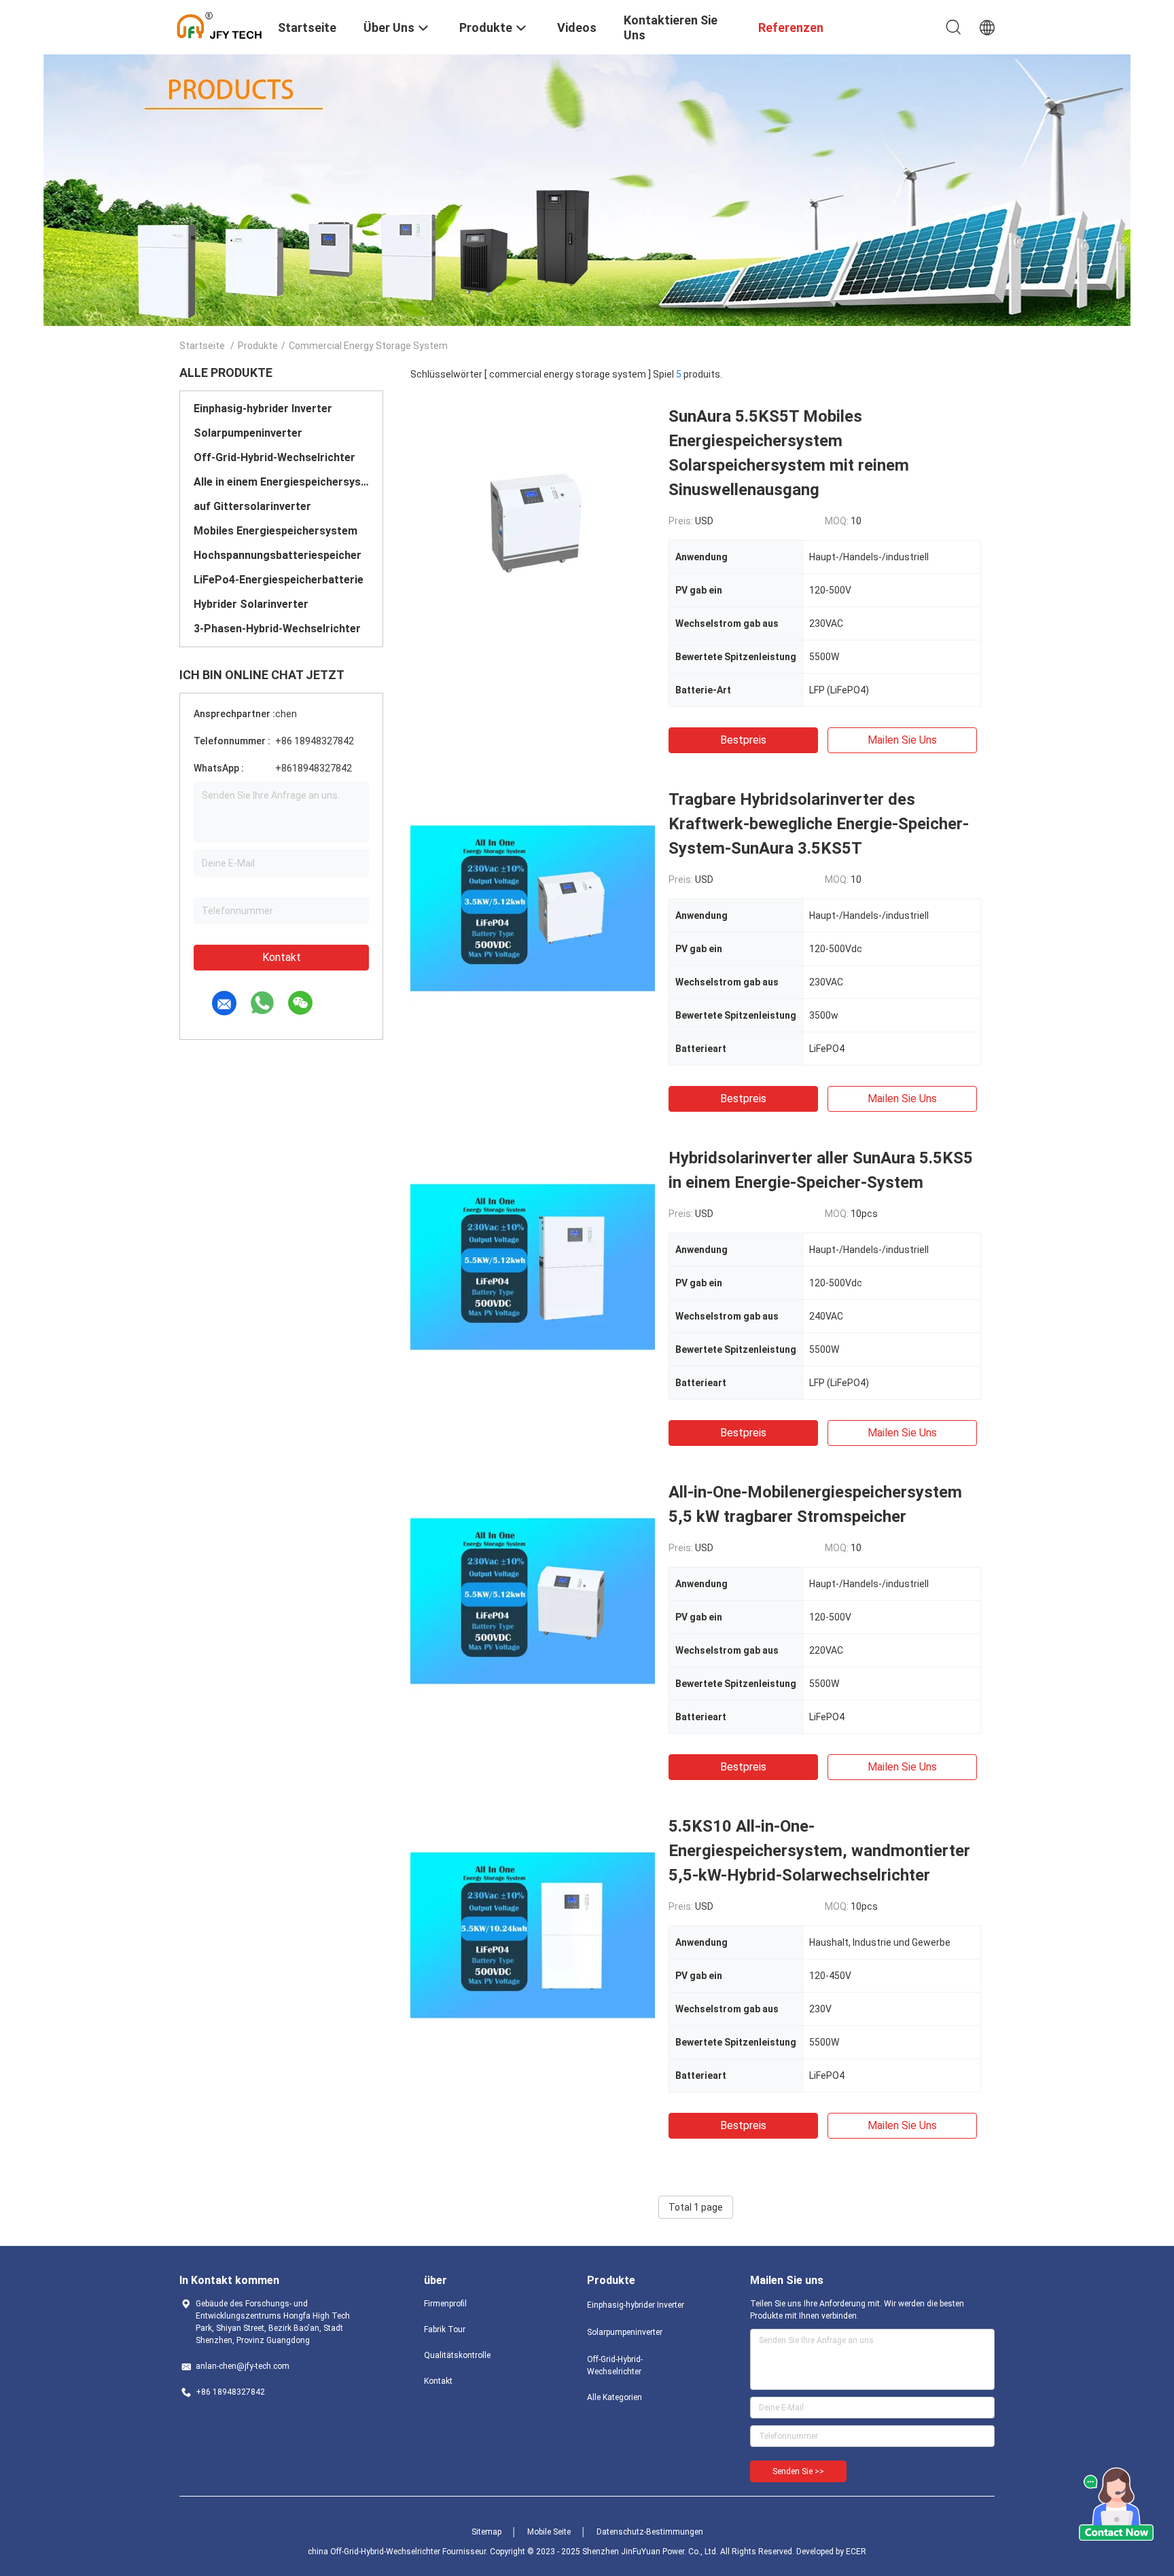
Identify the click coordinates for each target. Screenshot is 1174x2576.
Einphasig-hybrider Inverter (263, 409)
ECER (856, 2552)
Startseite (202, 346)
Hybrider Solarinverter (251, 604)
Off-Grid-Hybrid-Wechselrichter (274, 457)
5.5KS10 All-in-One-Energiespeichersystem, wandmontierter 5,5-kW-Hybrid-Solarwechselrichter (819, 1851)
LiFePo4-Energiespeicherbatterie (279, 580)
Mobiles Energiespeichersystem (275, 531)
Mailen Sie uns (902, 740)
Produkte (258, 346)
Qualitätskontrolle (457, 2355)
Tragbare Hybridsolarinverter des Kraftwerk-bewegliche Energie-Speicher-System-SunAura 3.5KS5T (819, 824)
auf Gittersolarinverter (252, 506)
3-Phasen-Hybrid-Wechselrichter (277, 629)
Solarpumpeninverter (248, 433)
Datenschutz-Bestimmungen (650, 2532)
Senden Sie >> (798, 2471)
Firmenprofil (445, 2304)
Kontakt (282, 957)
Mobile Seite (549, 2532)
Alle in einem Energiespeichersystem (281, 482)
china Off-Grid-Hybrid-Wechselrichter (374, 2552)
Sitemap (486, 2532)
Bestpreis (743, 740)
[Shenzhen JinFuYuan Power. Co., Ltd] (220, 26)
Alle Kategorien (615, 2397)
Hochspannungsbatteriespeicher (278, 555)
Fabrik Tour (445, 2329)
